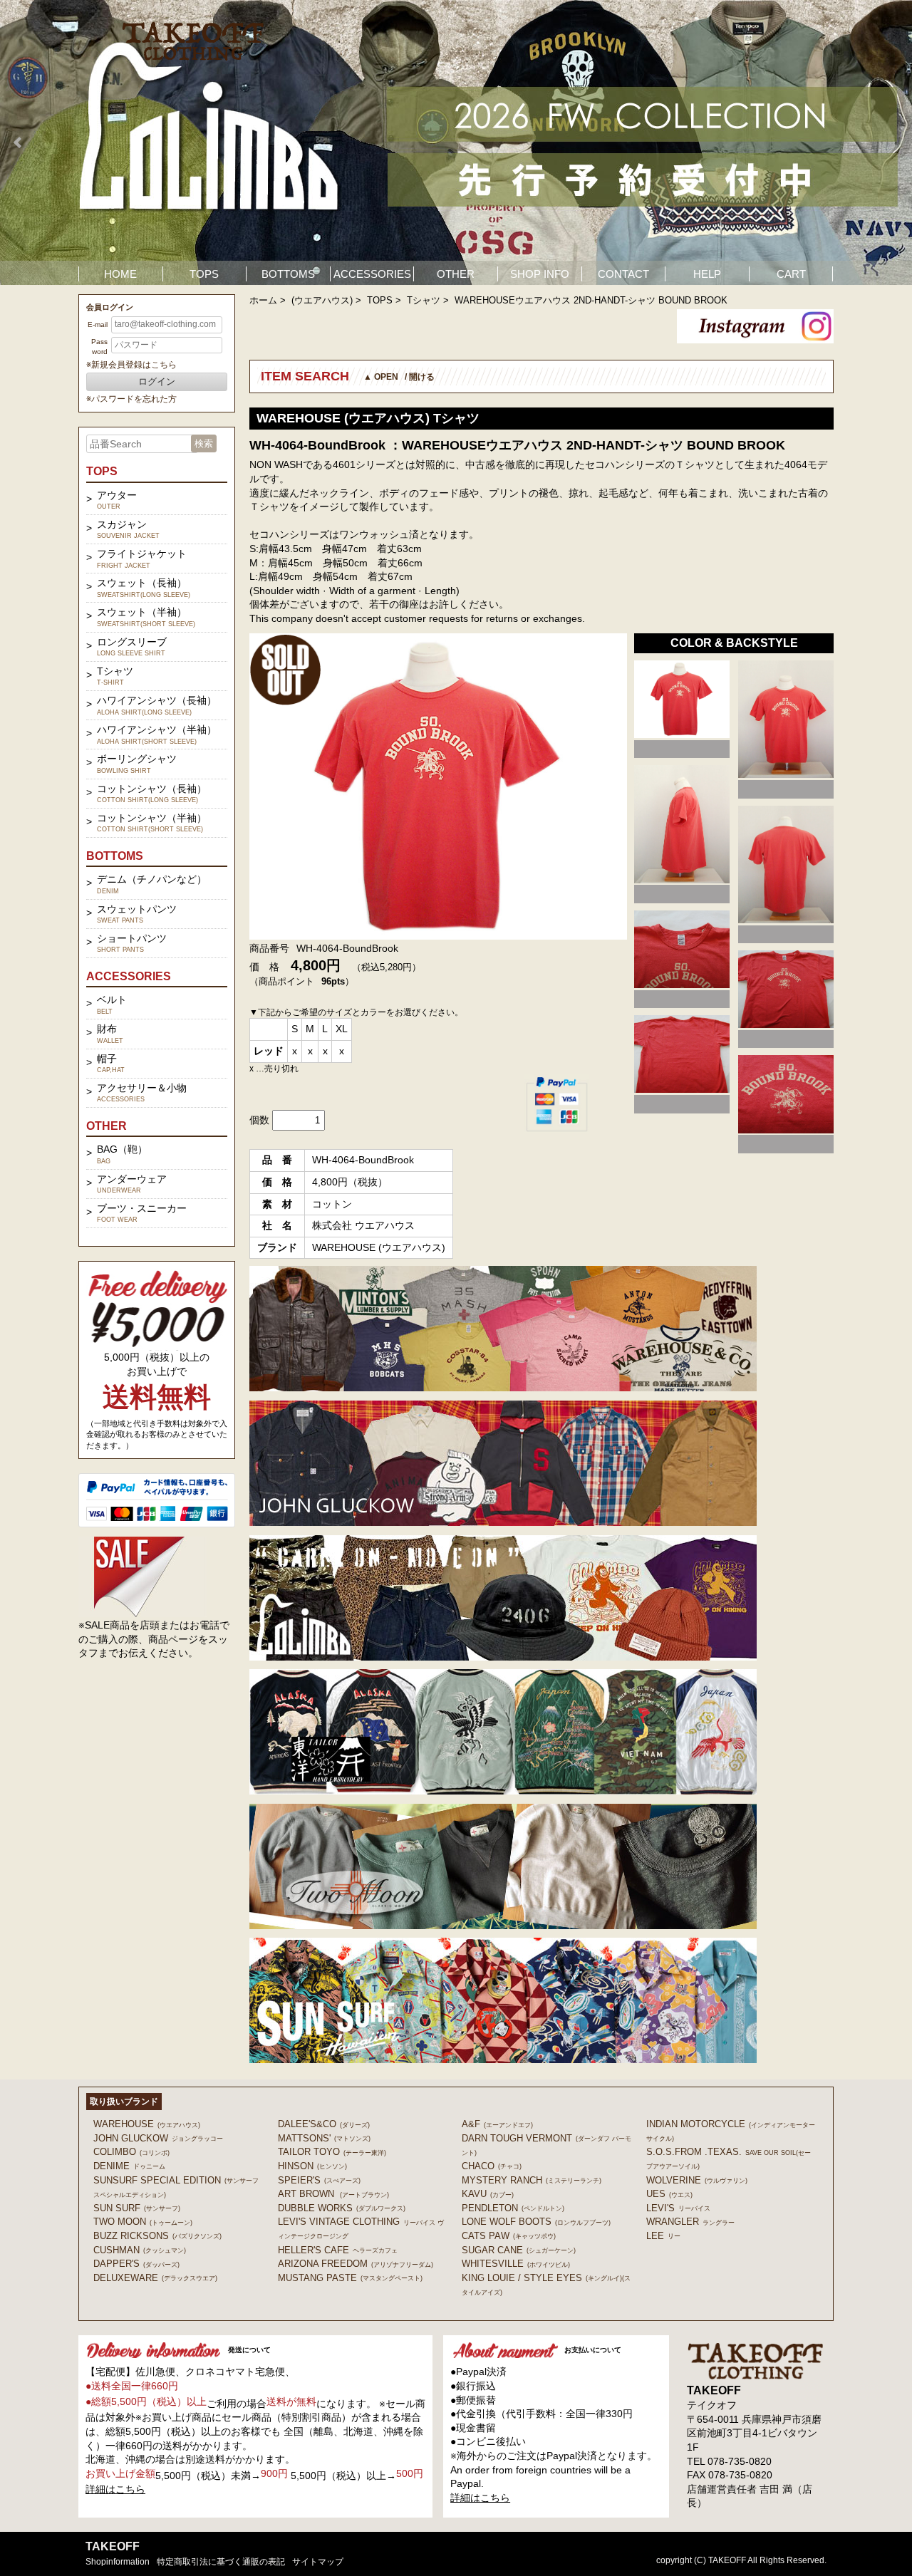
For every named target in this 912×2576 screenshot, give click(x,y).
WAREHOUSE (147, 2124)
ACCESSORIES (372, 274)
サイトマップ (318, 2562)
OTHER (456, 274)
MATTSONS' (324, 2138)
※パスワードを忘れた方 (131, 399)
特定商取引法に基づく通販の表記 (221, 2562)
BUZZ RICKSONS (157, 2236)
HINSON (312, 2166)
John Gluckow (158, 2138)
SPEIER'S (319, 2180)
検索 (204, 443)
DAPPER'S (136, 2264)
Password (99, 347)
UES (669, 2194)
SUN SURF (137, 2208)
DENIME (129, 2166)
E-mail (98, 324)
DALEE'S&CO (324, 2124)
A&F (497, 2124)
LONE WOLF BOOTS (536, 2222)
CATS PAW (509, 2236)
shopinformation (118, 2562)
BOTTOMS (288, 274)
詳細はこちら (115, 2489)
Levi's (678, 2208)
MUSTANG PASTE (350, 2278)
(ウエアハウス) (322, 300)
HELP (707, 274)
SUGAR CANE (519, 2250)
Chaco (492, 2166)
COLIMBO (131, 2152)
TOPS (204, 274)
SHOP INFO (540, 274)
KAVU (488, 2194)
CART (791, 274)
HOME (120, 274)
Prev (19, 142)
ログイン (157, 381)
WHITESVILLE (516, 2264)
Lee (663, 2236)
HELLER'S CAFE (338, 2250)
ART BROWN (333, 2194)
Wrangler (690, 2222)
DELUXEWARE (155, 2278)
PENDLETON (513, 2208)
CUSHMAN (140, 2250)
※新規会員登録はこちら (131, 365)
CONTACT (623, 274)
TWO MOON (143, 2222)
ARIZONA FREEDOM (356, 2264)
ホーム (263, 300)
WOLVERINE (697, 2180)
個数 (259, 1120)
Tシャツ (424, 300)
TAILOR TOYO (332, 2152)
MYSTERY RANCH (532, 2180)
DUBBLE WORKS (342, 2208)
